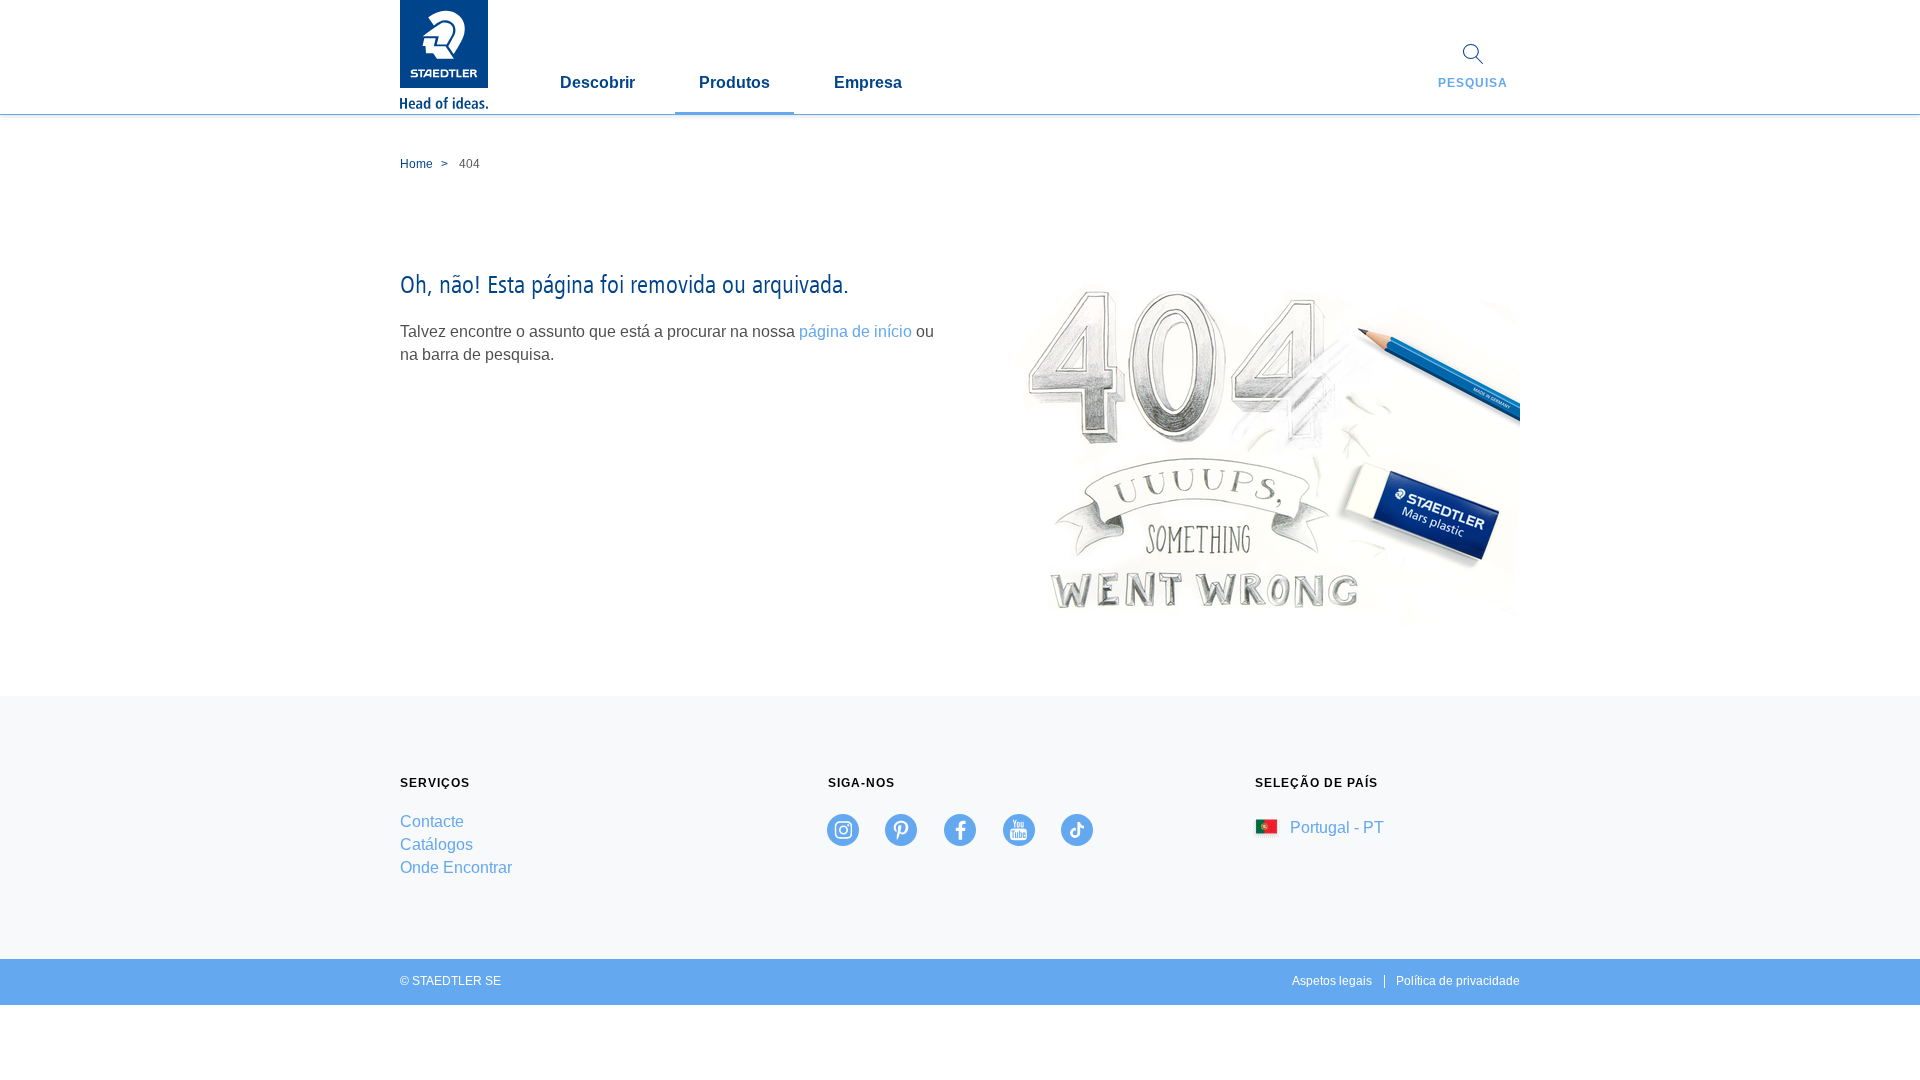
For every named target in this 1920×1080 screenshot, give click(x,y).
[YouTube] (1019, 830)
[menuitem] (532, 821)
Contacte (432, 821)
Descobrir (597, 82)
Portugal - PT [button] (1335, 827)
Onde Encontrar (456, 867)
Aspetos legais (1332, 981)
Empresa (868, 82)
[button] (1473, 69)
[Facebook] (960, 830)
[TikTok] (1077, 830)
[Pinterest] (901, 830)
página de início (855, 331)
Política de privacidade (1458, 981)
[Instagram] (843, 830)
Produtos (734, 82)
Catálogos (436, 844)
